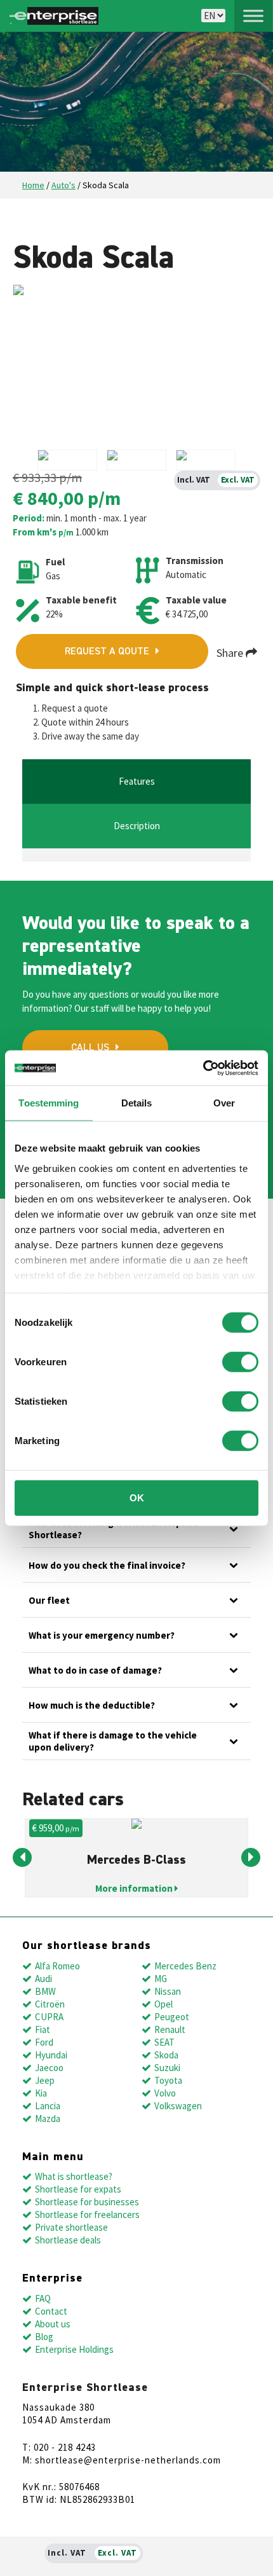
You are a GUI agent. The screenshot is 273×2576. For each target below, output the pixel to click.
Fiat (43, 2029)
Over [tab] (224, 1103)
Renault (170, 2029)
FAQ (43, 2298)
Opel (163, 2004)
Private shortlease (71, 2227)
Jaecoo (49, 2068)
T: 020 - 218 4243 (59, 2447)
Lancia (48, 2106)
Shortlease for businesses (87, 2202)
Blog (44, 2337)
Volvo (165, 2093)
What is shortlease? (74, 2176)
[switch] (240, 1362)
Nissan (168, 1991)
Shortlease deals (68, 2240)
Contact (51, 2311)
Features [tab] (137, 781)
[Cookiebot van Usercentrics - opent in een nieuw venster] (203, 1068)
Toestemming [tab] (49, 1103)
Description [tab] (137, 826)
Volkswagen (178, 2106)
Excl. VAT (238, 480)
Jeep (45, 2080)
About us (53, 2324)
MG (161, 1979)
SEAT (164, 2042)
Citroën (50, 2004)
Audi (43, 1979)
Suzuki (167, 2068)
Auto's (63, 185)
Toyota (168, 2080)
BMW (45, 1991)
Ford (44, 2042)
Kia (41, 2093)
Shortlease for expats (78, 2189)
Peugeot (172, 2017)
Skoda (166, 2055)
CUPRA (49, 2017)
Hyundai (51, 2055)
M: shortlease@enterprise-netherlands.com (122, 2460)
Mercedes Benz (185, 1966)
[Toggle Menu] (253, 16)
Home (33, 185)
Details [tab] (137, 1103)
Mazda (48, 2118)
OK (137, 1498)
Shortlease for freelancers (87, 2214)
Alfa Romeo (57, 1966)
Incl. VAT (194, 480)
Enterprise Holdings (74, 2349)
